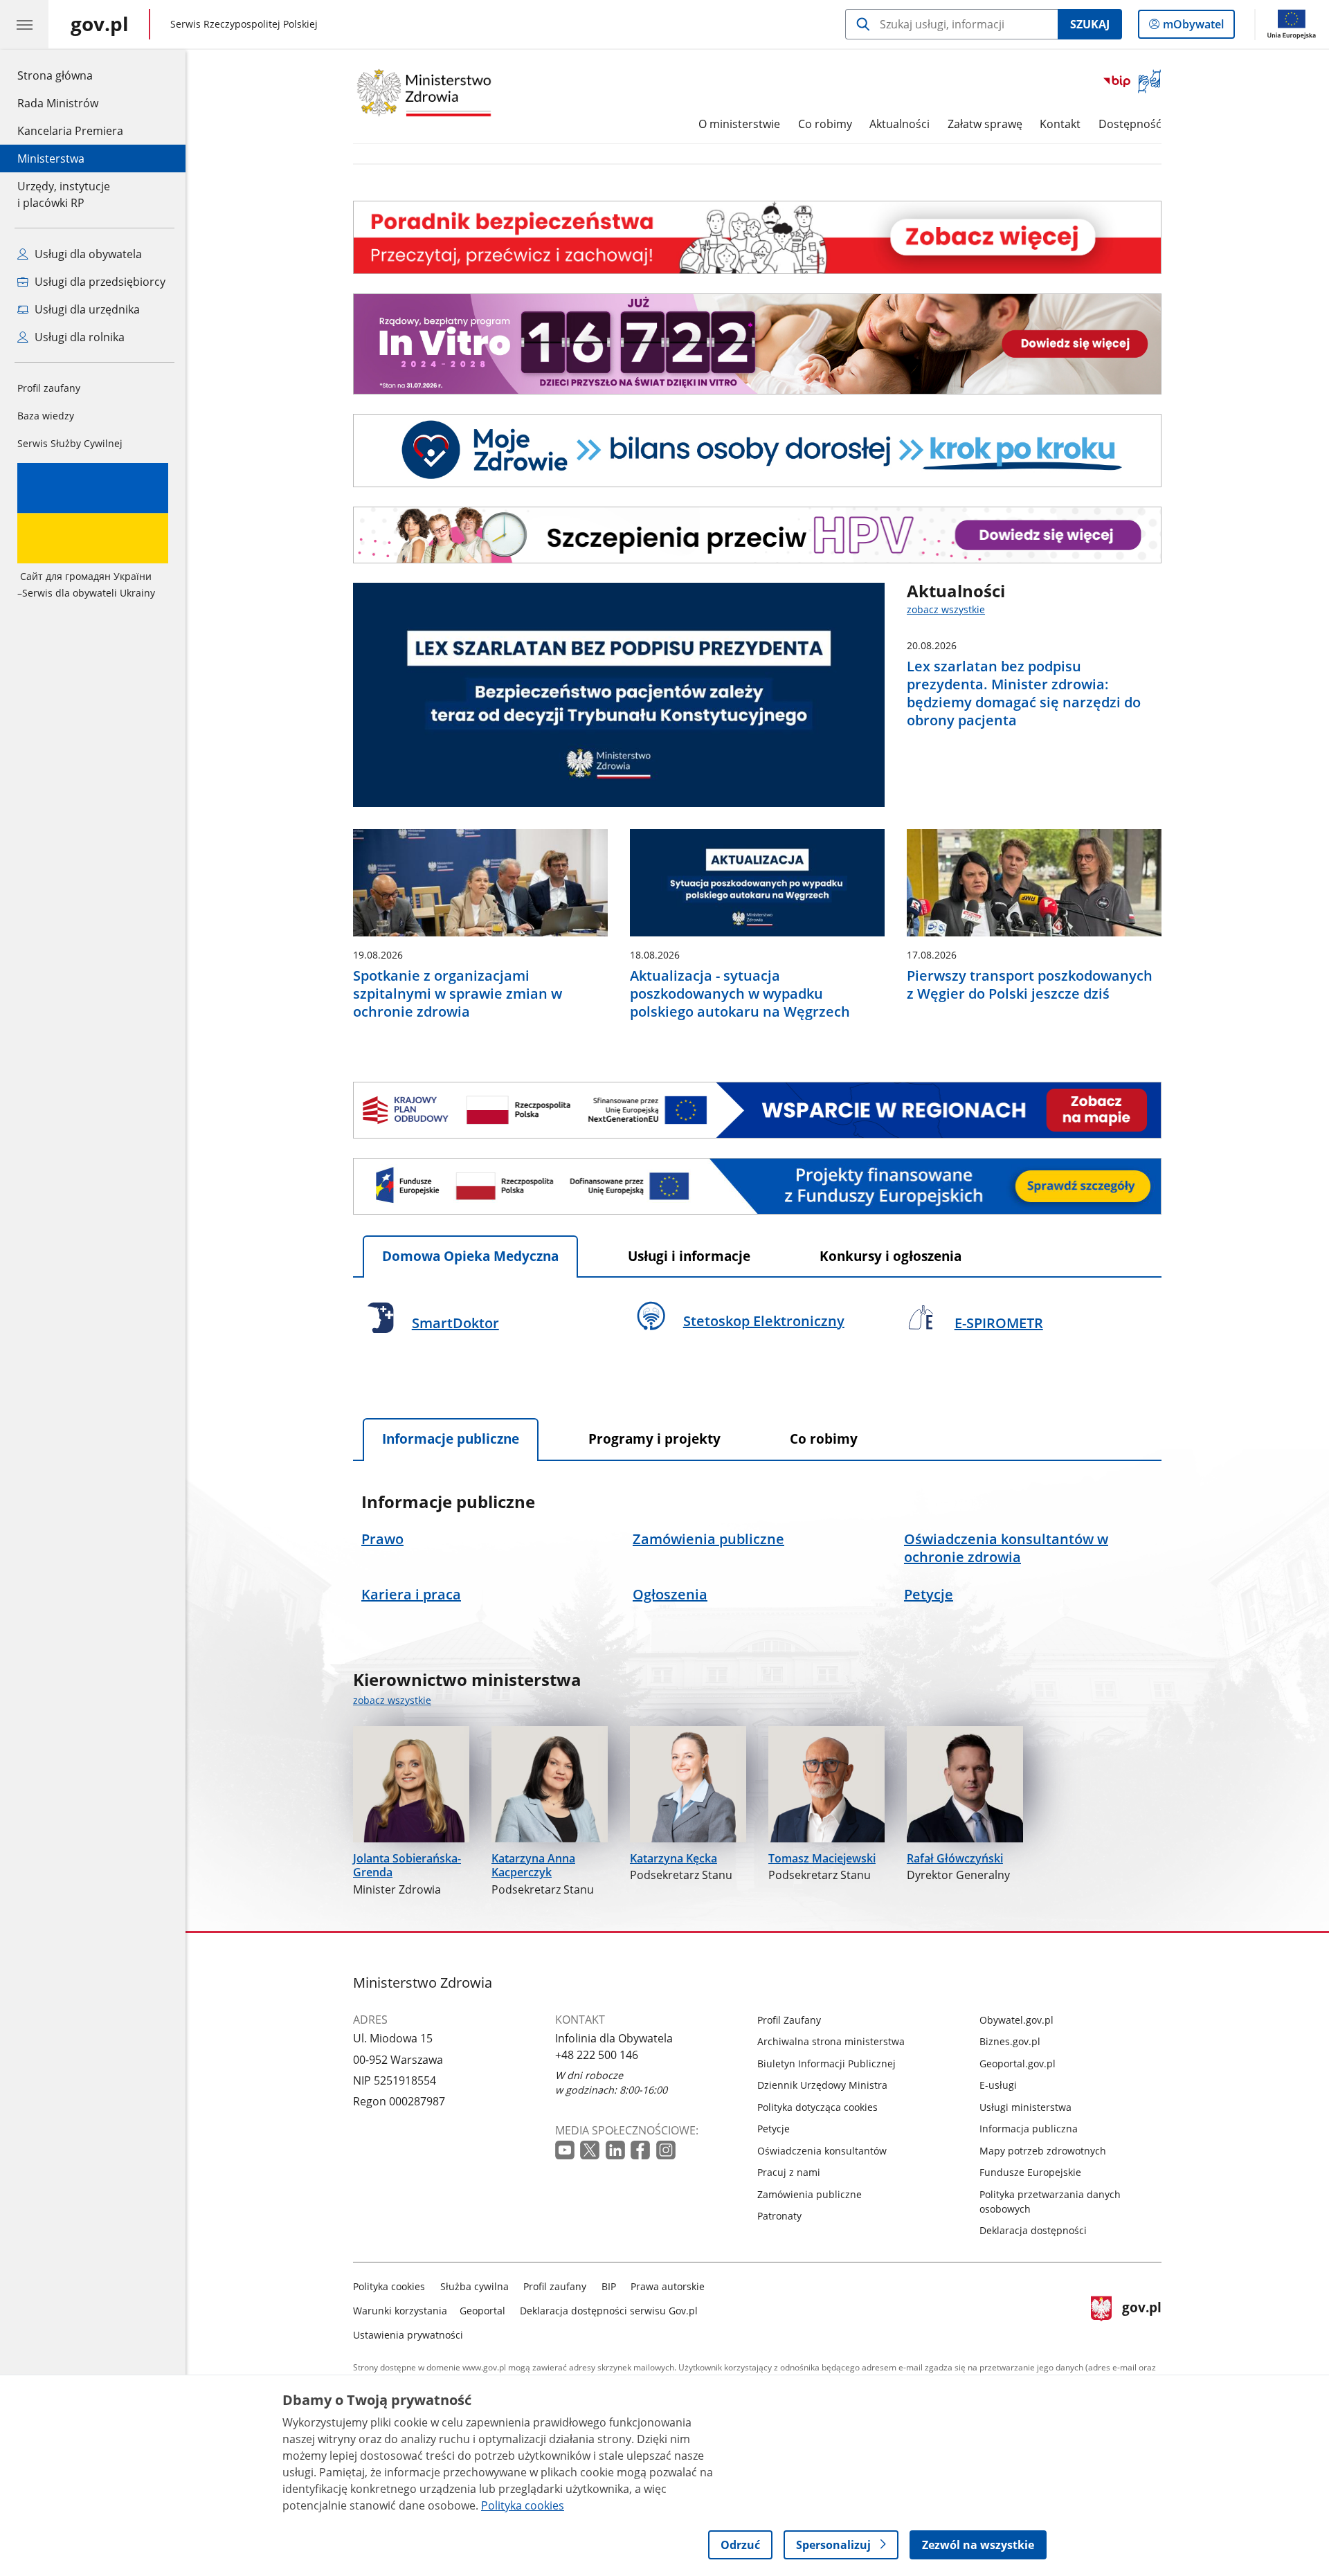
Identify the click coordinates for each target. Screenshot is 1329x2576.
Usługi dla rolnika (78, 337)
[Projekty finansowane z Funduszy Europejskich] (757, 1186)
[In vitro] (757, 344)
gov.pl (1141, 2308)
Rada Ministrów (58, 103)
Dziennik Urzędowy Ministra (822, 2085)
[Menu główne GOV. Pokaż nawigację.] (24, 24)
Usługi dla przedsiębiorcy (99, 282)
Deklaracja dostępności (1033, 2230)
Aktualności (899, 124)
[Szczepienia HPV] (757, 535)
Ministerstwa (51, 158)
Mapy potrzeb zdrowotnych (1043, 2151)
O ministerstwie (739, 124)
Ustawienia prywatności (408, 2335)
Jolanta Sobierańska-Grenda (407, 1866)
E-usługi (998, 2085)
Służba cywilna (474, 2286)
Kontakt (1060, 124)
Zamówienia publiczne (810, 2194)
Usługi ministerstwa (1025, 2107)
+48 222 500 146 (597, 2055)
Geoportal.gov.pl (1018, 2063)
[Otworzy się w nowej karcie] (565, 2150)
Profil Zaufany (789, 2020)
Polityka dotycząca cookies (817, 2107)
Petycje (774, 2129)
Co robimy (825, 124)
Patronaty (779, 2216)
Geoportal (482, 2311)
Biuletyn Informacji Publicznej (826, 2063)
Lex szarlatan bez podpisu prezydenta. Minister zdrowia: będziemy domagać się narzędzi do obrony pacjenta (1024, 693)
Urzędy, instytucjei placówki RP (64, 194)
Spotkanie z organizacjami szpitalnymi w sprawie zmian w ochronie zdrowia (458, 994)
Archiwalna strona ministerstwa (831, 2041)
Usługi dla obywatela (87, 254)
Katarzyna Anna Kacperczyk (533, 1866)
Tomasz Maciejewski (822, 1858)
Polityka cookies (389, 2286)
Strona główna (70, 75)
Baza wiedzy (46, 416)
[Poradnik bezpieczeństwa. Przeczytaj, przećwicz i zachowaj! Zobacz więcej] (757, 237)
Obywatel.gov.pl (1016, 2020)
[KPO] (757, 1110)
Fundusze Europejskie (1030, 2172)
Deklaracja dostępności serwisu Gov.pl (609, 2311)
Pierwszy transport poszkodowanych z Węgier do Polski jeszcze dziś (1030, 985)
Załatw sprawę (985, 124)
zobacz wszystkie (946, 609)
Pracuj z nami (789, 2172)
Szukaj (1090, 24)
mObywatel (1193, 27)
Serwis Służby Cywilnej (70, 443)
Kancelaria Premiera (70, 131)
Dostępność (1130, 124)
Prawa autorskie (668, 2286)
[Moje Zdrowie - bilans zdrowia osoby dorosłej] (757, 451)
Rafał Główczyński (955, 1858)
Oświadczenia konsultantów (822, 2151)
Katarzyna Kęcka (673, 1858)
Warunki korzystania (400, 2311)
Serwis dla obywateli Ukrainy (86, 584)
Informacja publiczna (1029, 2129)
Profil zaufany (49, 388)
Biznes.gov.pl (1010, 2041)
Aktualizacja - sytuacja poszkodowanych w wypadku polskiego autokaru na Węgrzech (740, 994)
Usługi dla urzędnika (86, 309)
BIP (609, 2286)
